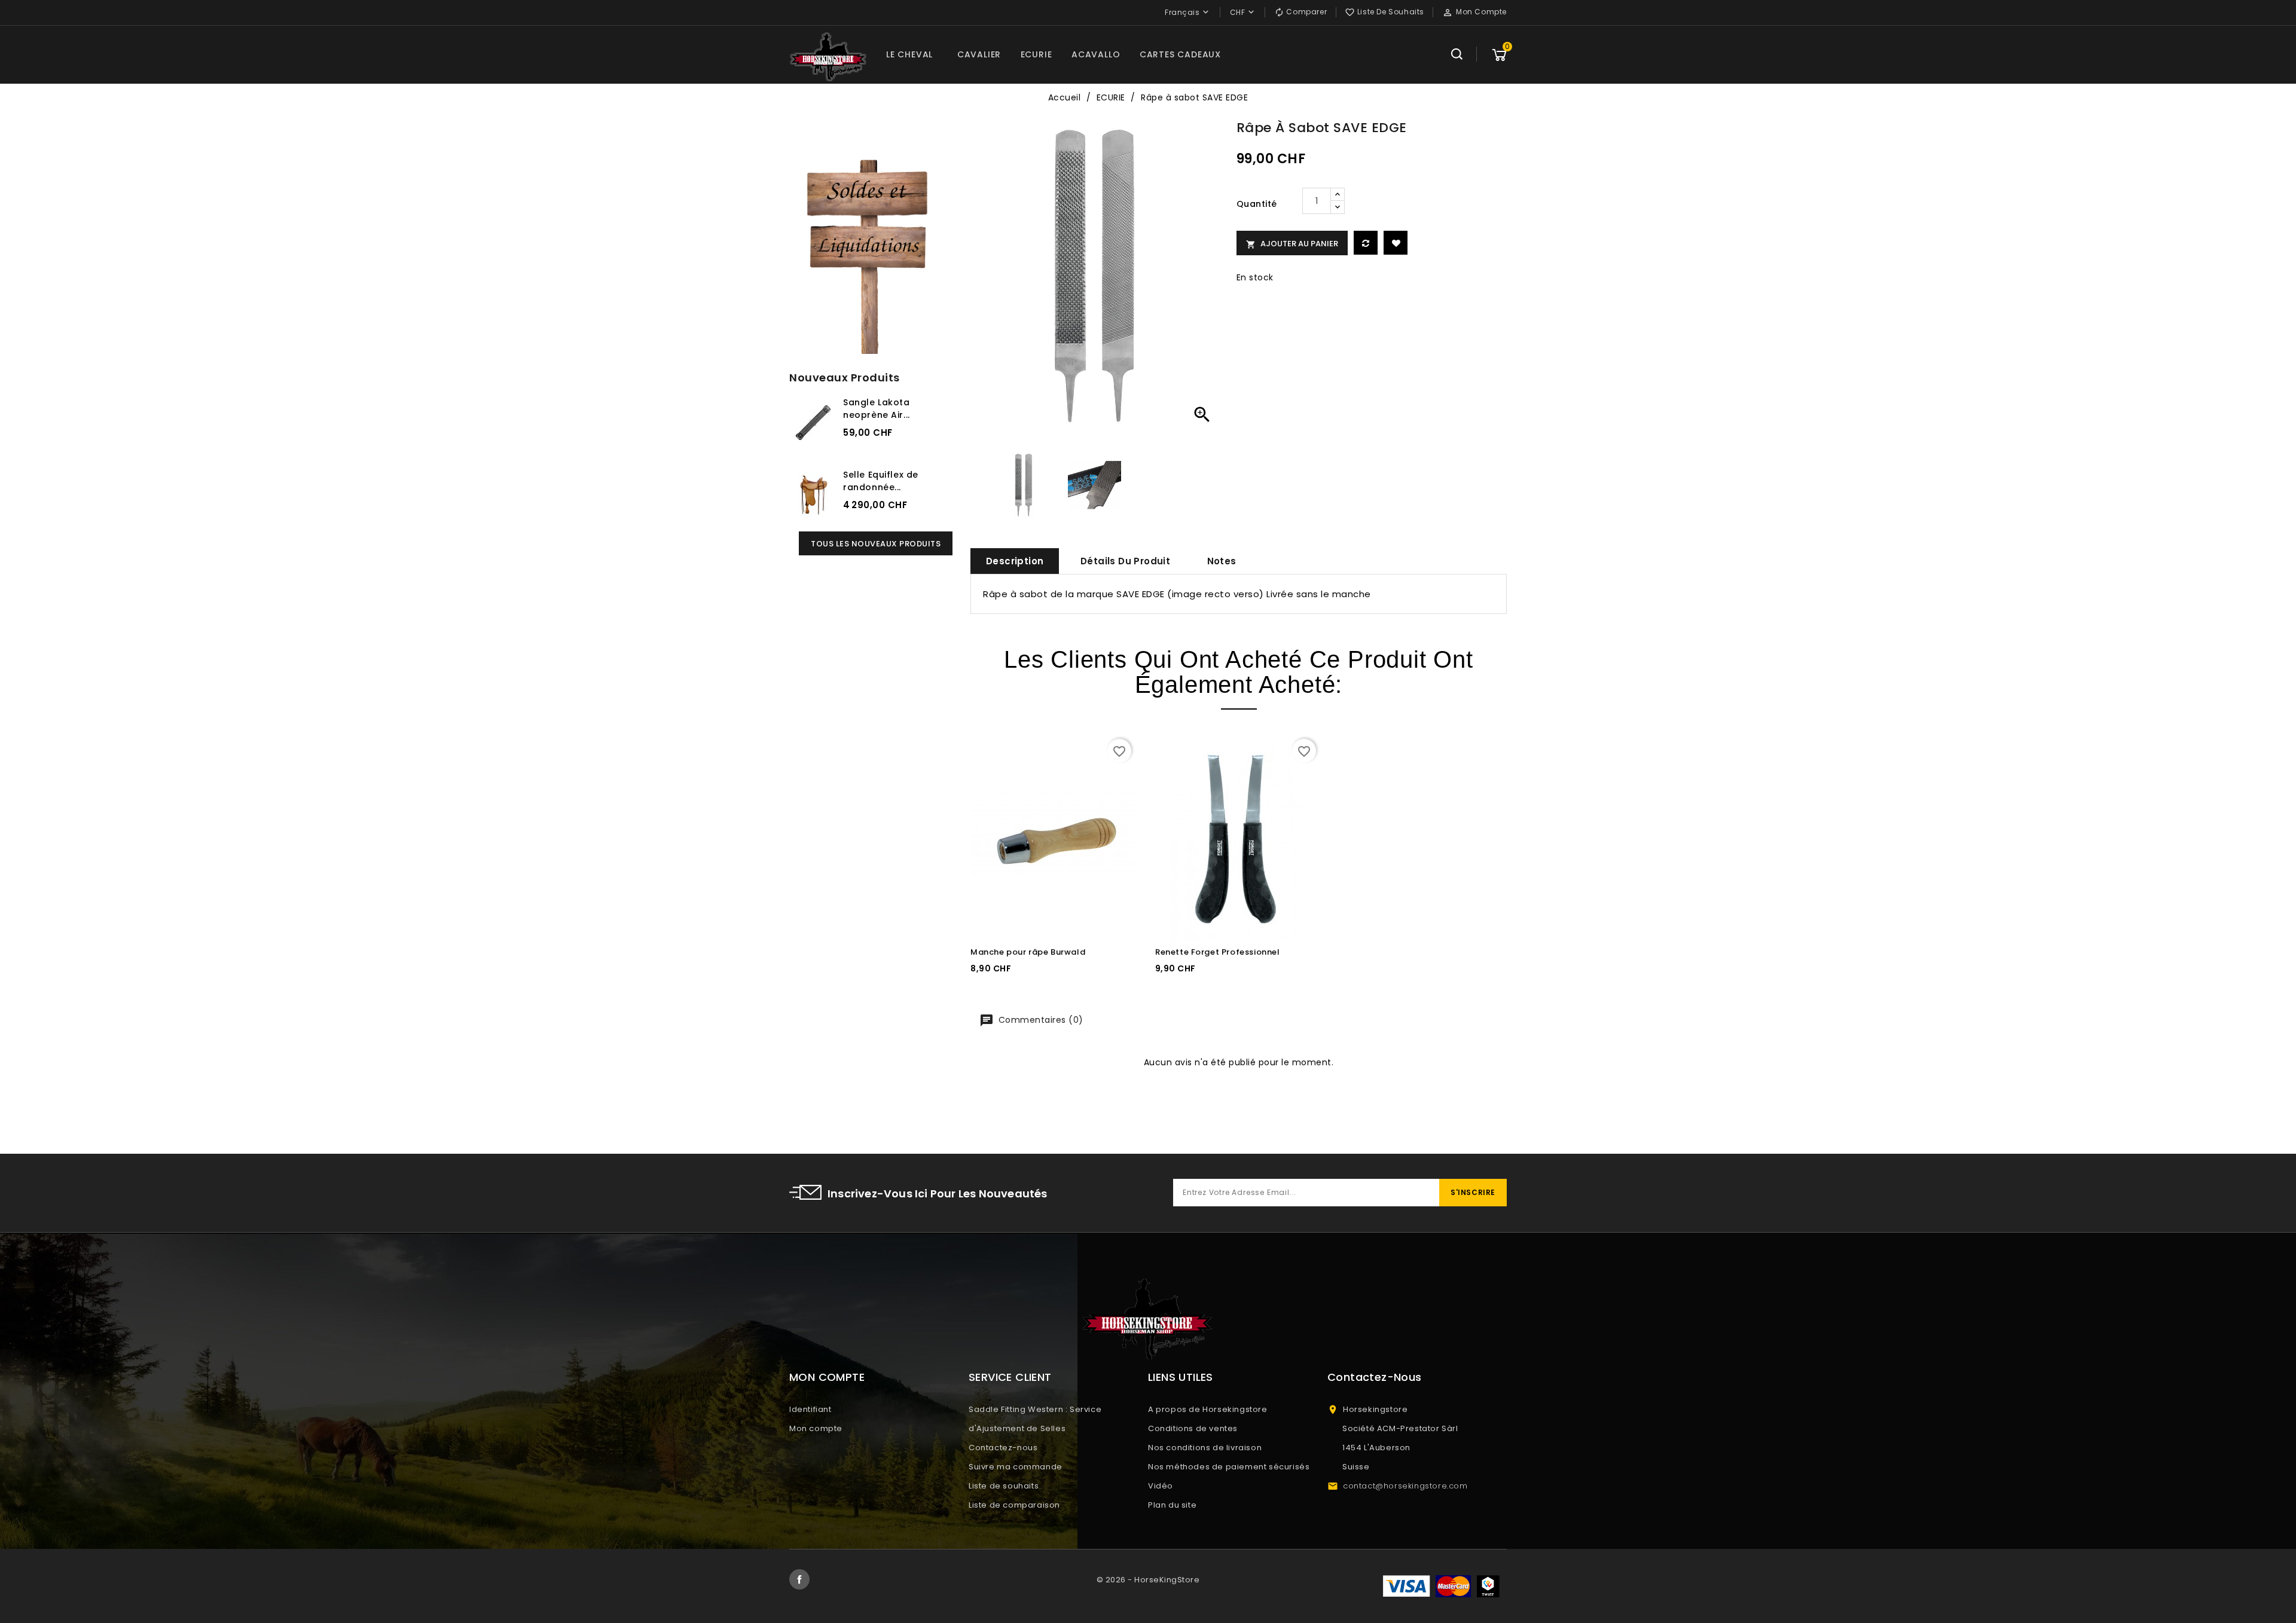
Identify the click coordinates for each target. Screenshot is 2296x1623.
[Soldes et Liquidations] (871, 253)
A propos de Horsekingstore (1208, 1409)
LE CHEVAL (909, 54)
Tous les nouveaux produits (876, 544)
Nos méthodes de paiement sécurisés (1229, 1467)
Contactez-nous (1003, 1448)
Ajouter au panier (1292, 244)
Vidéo (1161, 1486)
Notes (1222, 561)
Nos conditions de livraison (1205, 1448)
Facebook (799, 1579)
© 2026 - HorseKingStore (1148, 1580)
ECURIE (1036, 54)
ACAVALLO (1096, 54)
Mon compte (816, 1428)
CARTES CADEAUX (1180, 54)
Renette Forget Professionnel (1218, 952)
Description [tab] (1015, 561)
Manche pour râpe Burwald (1028, 952)
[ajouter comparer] (1366, 243)
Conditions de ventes (1193, 1428)
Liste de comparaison (1014, 1505)
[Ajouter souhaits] (1396, 243)
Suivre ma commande (1016, 1467)
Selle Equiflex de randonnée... (881, 481)
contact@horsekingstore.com (1405, 1486)
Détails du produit (1125, 561)
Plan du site (1172, 1505)
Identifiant (810, 1409)
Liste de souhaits (1004, 1486)
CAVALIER (979, 54)
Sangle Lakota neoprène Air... (877, 409)
